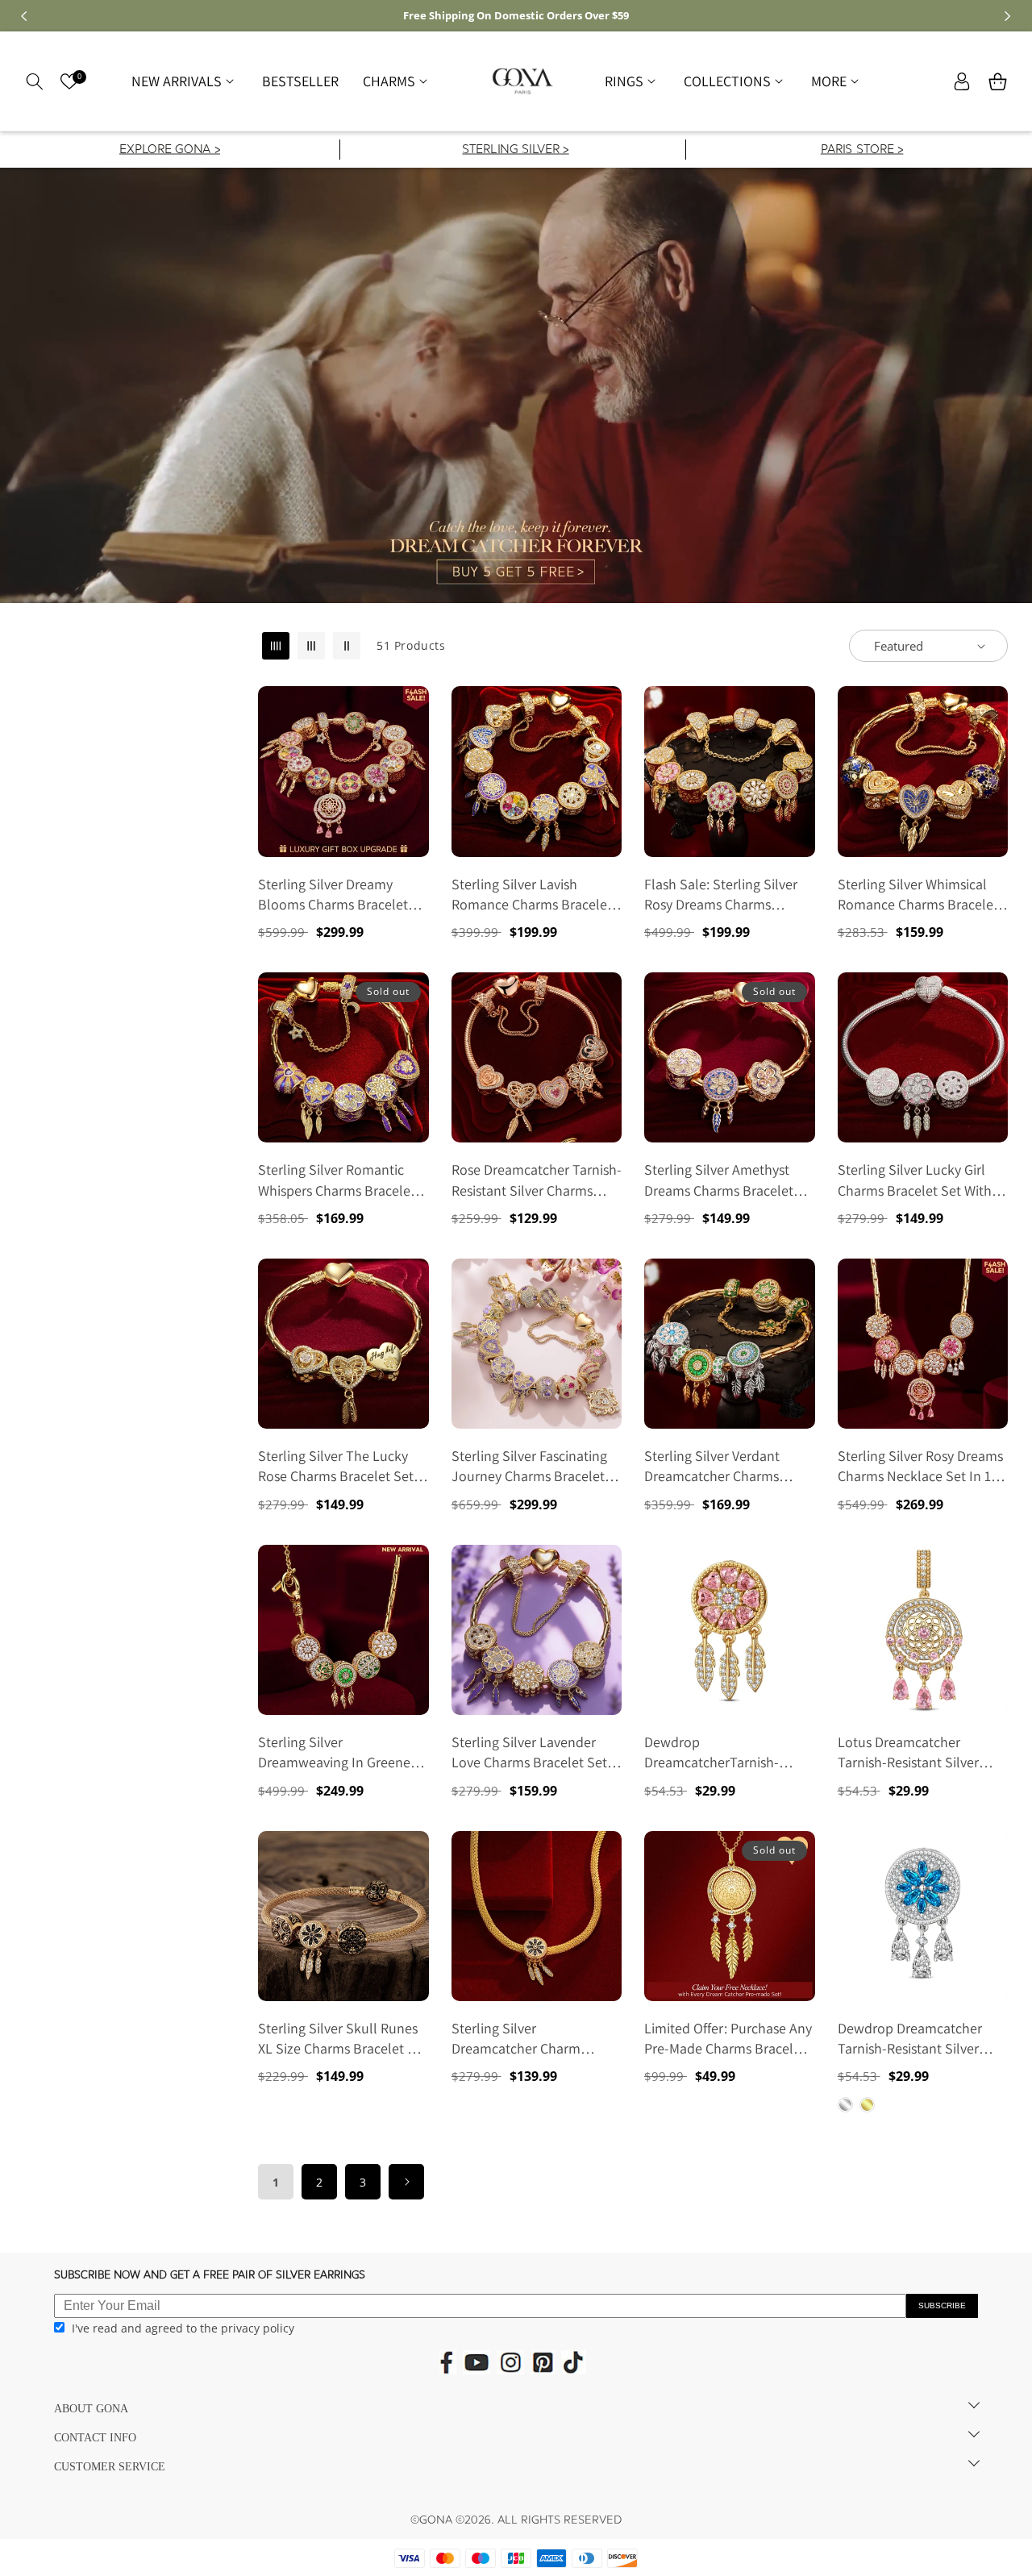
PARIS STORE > (861, 150)
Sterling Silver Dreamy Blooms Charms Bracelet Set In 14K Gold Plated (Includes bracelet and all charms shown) (336, 895)
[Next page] (406, 2182)
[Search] (34, 81)
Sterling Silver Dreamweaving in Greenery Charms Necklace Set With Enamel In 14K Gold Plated (340, 1752)
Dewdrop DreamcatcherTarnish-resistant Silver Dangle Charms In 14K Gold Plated (725, 1752)
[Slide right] (1008, 16)
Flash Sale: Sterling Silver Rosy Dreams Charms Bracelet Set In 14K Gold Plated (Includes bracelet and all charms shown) (721, 895)
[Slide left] (24, 16)
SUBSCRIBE (942, 2305)
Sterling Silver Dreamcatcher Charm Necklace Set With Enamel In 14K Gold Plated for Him (533, 2039)
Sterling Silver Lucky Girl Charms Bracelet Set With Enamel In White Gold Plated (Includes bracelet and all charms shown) (915, 1180)
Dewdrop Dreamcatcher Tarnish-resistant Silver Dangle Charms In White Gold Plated (910, 2039)
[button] (185, 81)
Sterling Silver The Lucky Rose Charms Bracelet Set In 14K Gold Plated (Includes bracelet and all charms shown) (336, 1466)
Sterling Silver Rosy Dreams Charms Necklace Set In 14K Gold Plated (922, 1466)
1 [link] (276, 2182)
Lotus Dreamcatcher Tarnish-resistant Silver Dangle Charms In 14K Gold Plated (920, 1752)
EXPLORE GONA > (170, 150)
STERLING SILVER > (515, 150)
